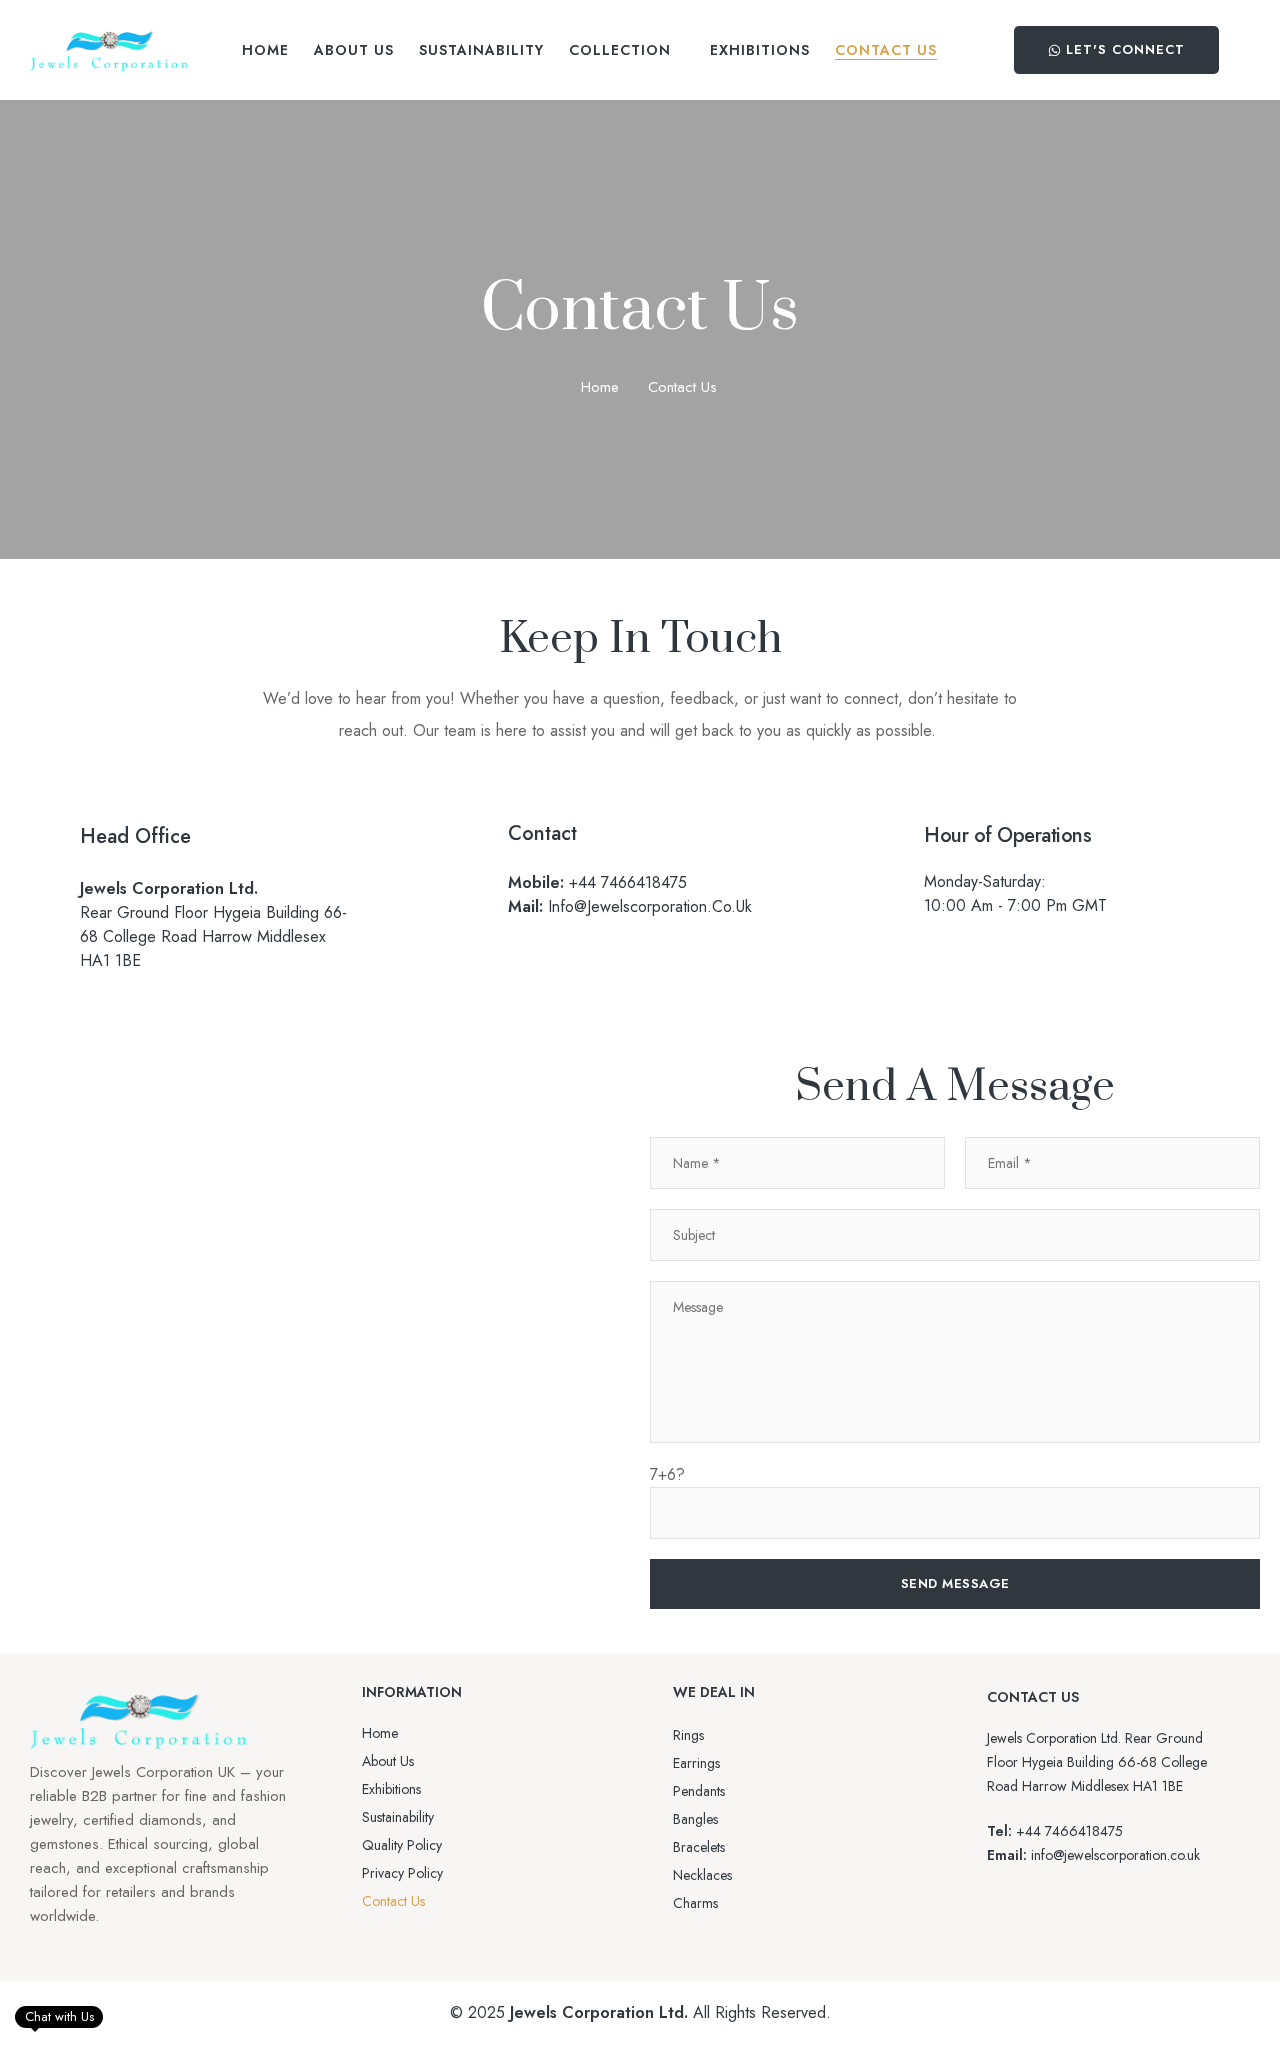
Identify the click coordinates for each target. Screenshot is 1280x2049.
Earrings (696, 1763)
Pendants (699, 1791)
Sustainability (398, 1817)
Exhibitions (391, 1789)
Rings (688, 1735)
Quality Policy (402, 1845)
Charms (695, 1903)
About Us (388, 1761)
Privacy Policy (402, 1873)
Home (600, 387)
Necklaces (702, 1875)
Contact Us (393, 1901)
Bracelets (699, 1847)
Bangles (695, 1819)
